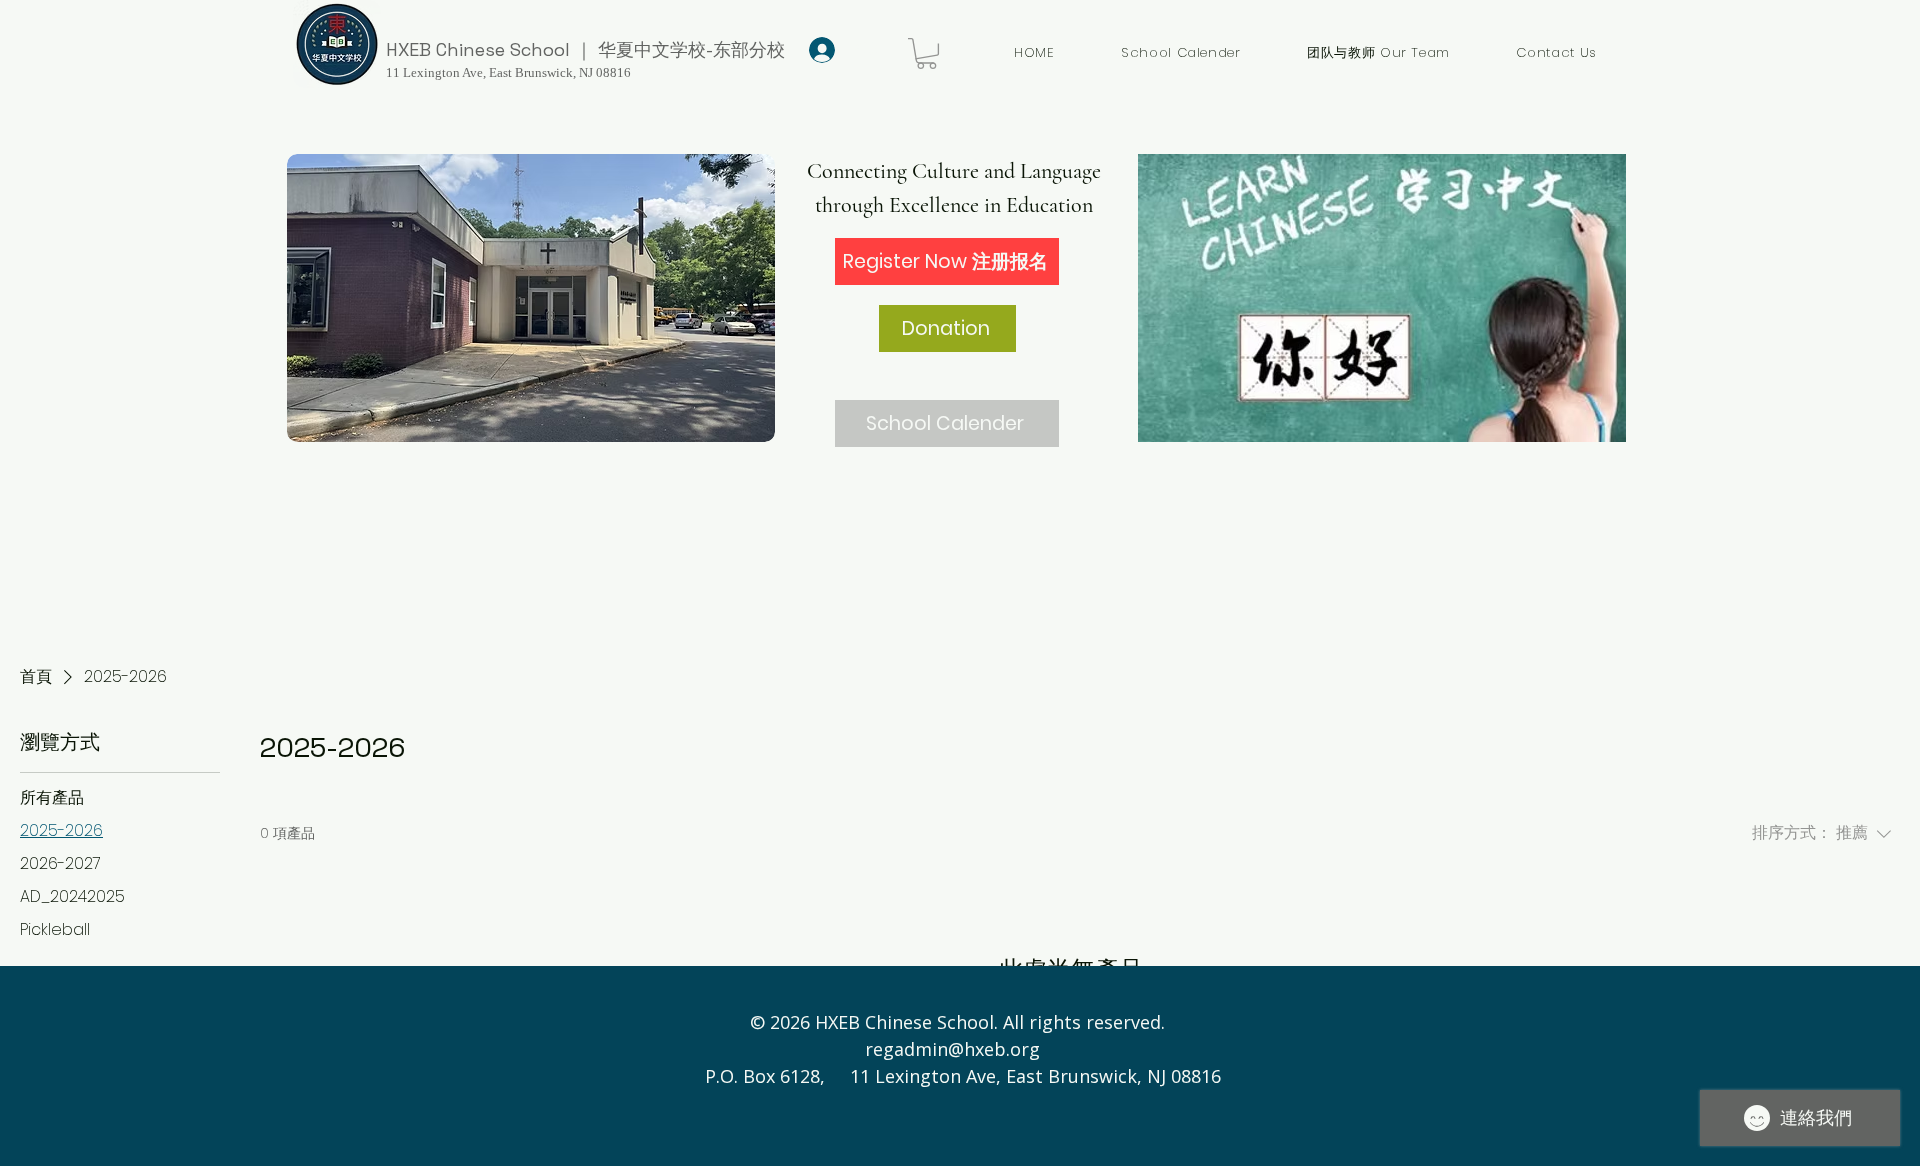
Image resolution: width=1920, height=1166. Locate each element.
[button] (926, 53)
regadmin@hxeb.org (952, 1049)
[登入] (818, 50)
